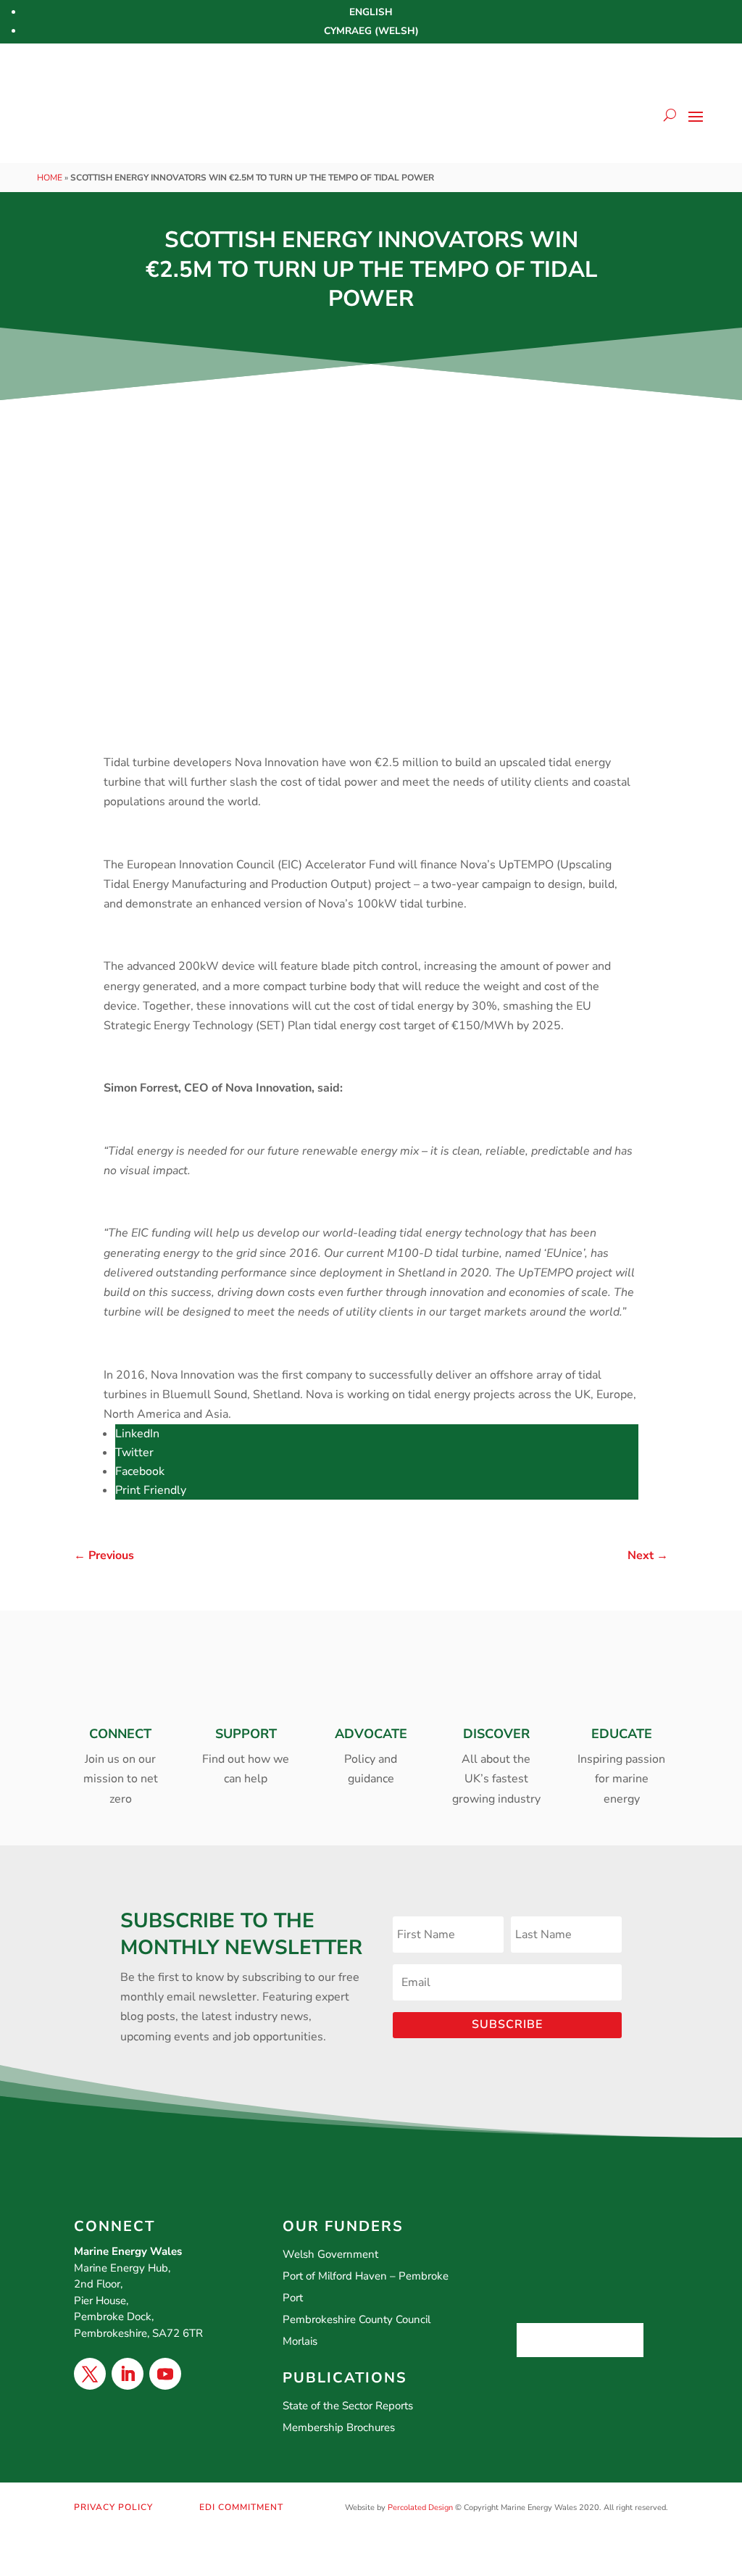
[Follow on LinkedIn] (128, 2374)
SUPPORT (246, 1734)
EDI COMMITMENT (241, 2507)
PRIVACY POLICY (113, 2507)
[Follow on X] (90, 2374)
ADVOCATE (371, 1734)
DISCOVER (496, 1734)
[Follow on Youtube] (165, 2374)
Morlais (300, 2341)
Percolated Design (420, 2508)
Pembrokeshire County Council (357, 2319)
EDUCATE (622, 1734)
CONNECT (120, 1734)
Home (50, 178)
